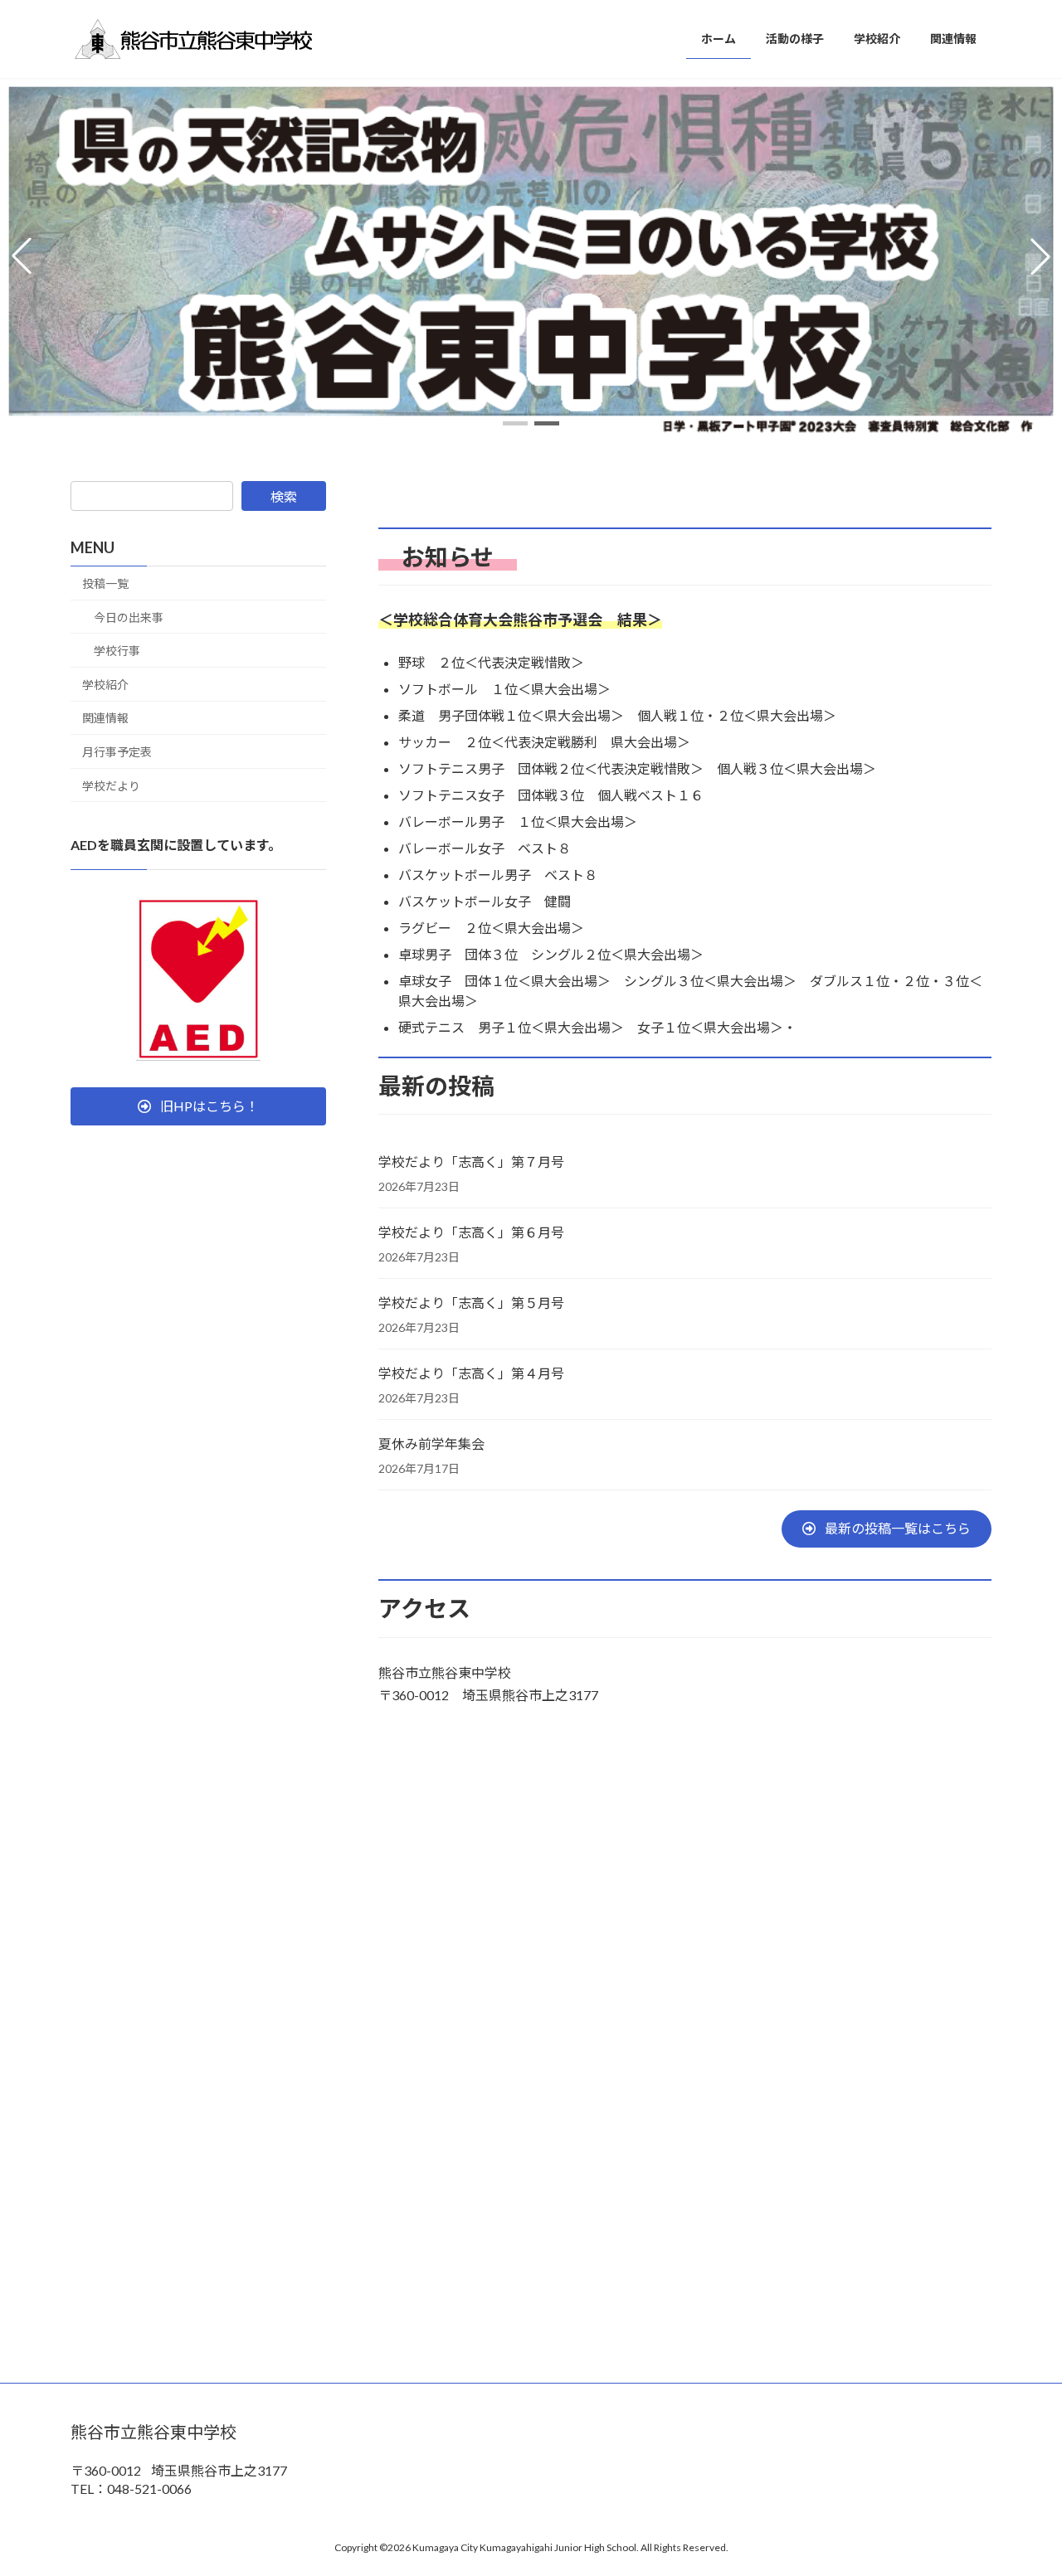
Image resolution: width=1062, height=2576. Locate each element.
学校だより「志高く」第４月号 (471, 1373)
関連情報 (105, 719)
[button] (515, 423)
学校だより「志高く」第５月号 (471, 1303)
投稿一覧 (105, 583)
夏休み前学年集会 (431, 1444)
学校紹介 (105, 685)
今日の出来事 (129, 617)
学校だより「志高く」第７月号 (471, 1162)
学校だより (111, 786)
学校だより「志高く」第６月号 (471, 1232)
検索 (284, 496)
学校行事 (117, 651)
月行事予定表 (117, 752)
